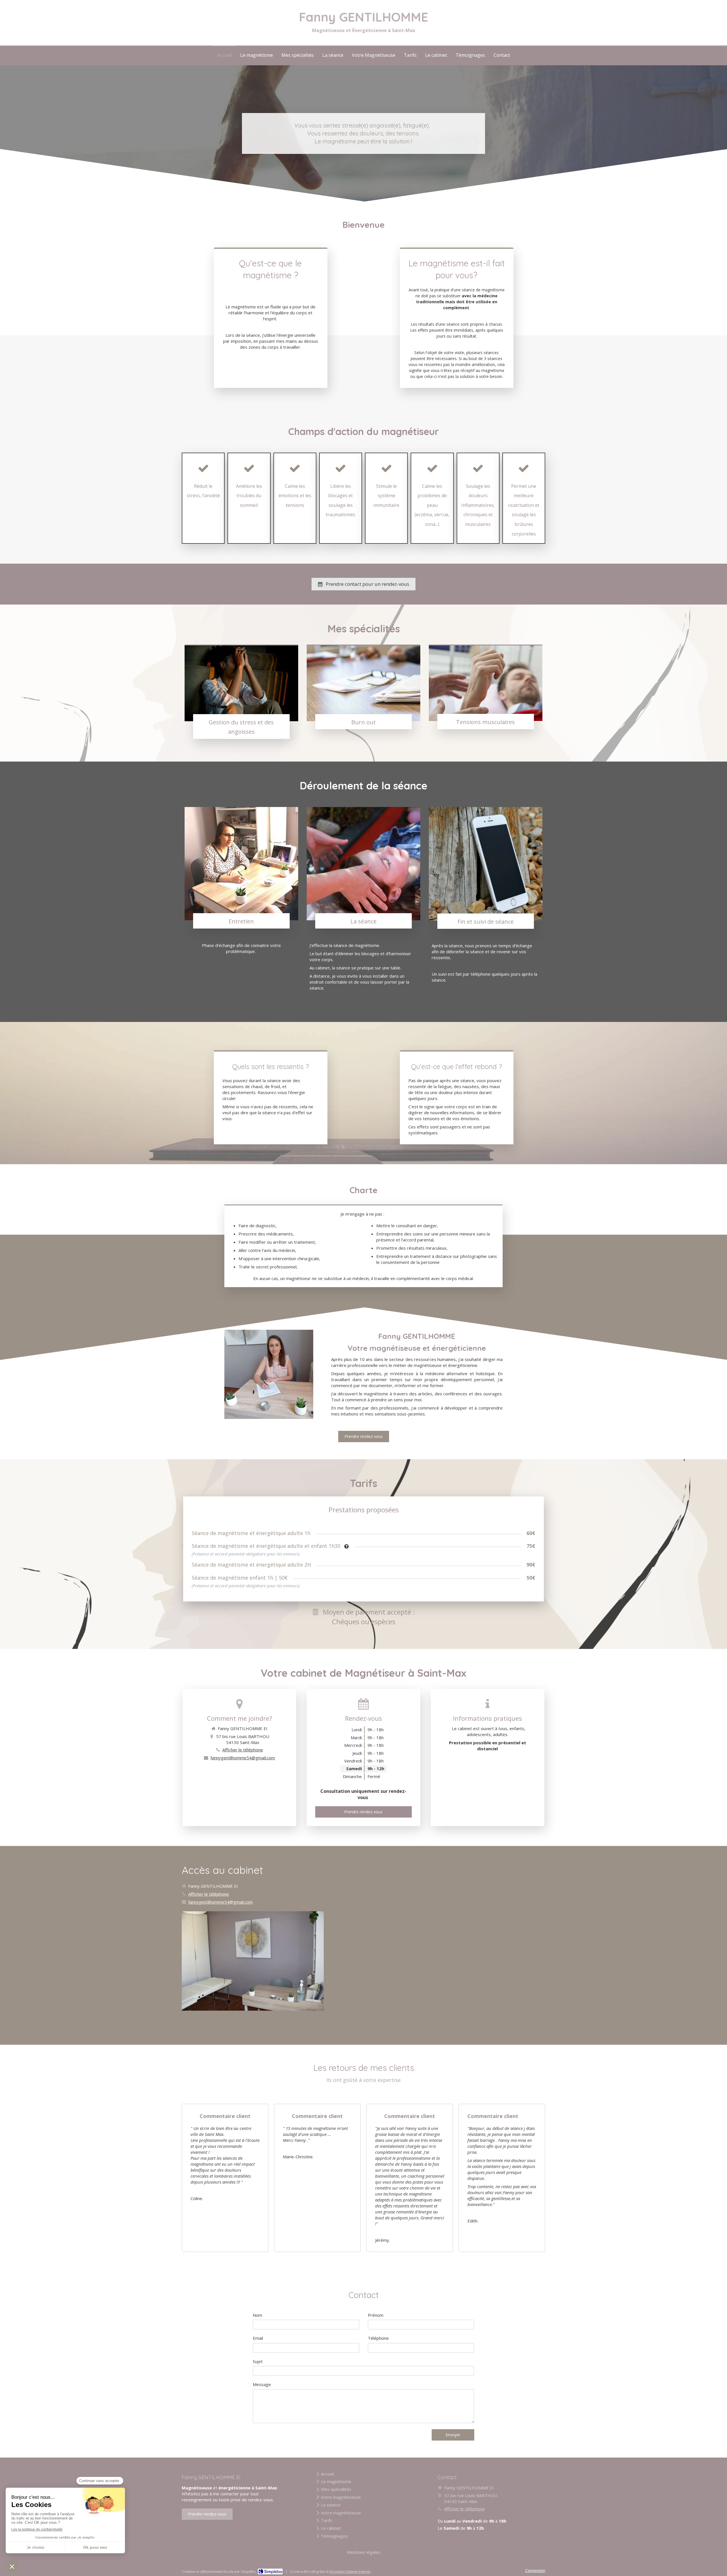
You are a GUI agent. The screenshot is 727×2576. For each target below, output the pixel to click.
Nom (257, 2315)
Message (262, 2384)
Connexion (535, 2570)
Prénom (376, 2315)
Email (258, 2338)
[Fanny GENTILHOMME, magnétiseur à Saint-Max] (269, 1374)
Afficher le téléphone (243, 1750)
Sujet (258, 2361)
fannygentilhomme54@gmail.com (243, 1758)
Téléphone (378, 2338)
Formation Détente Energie (350, 2571)
